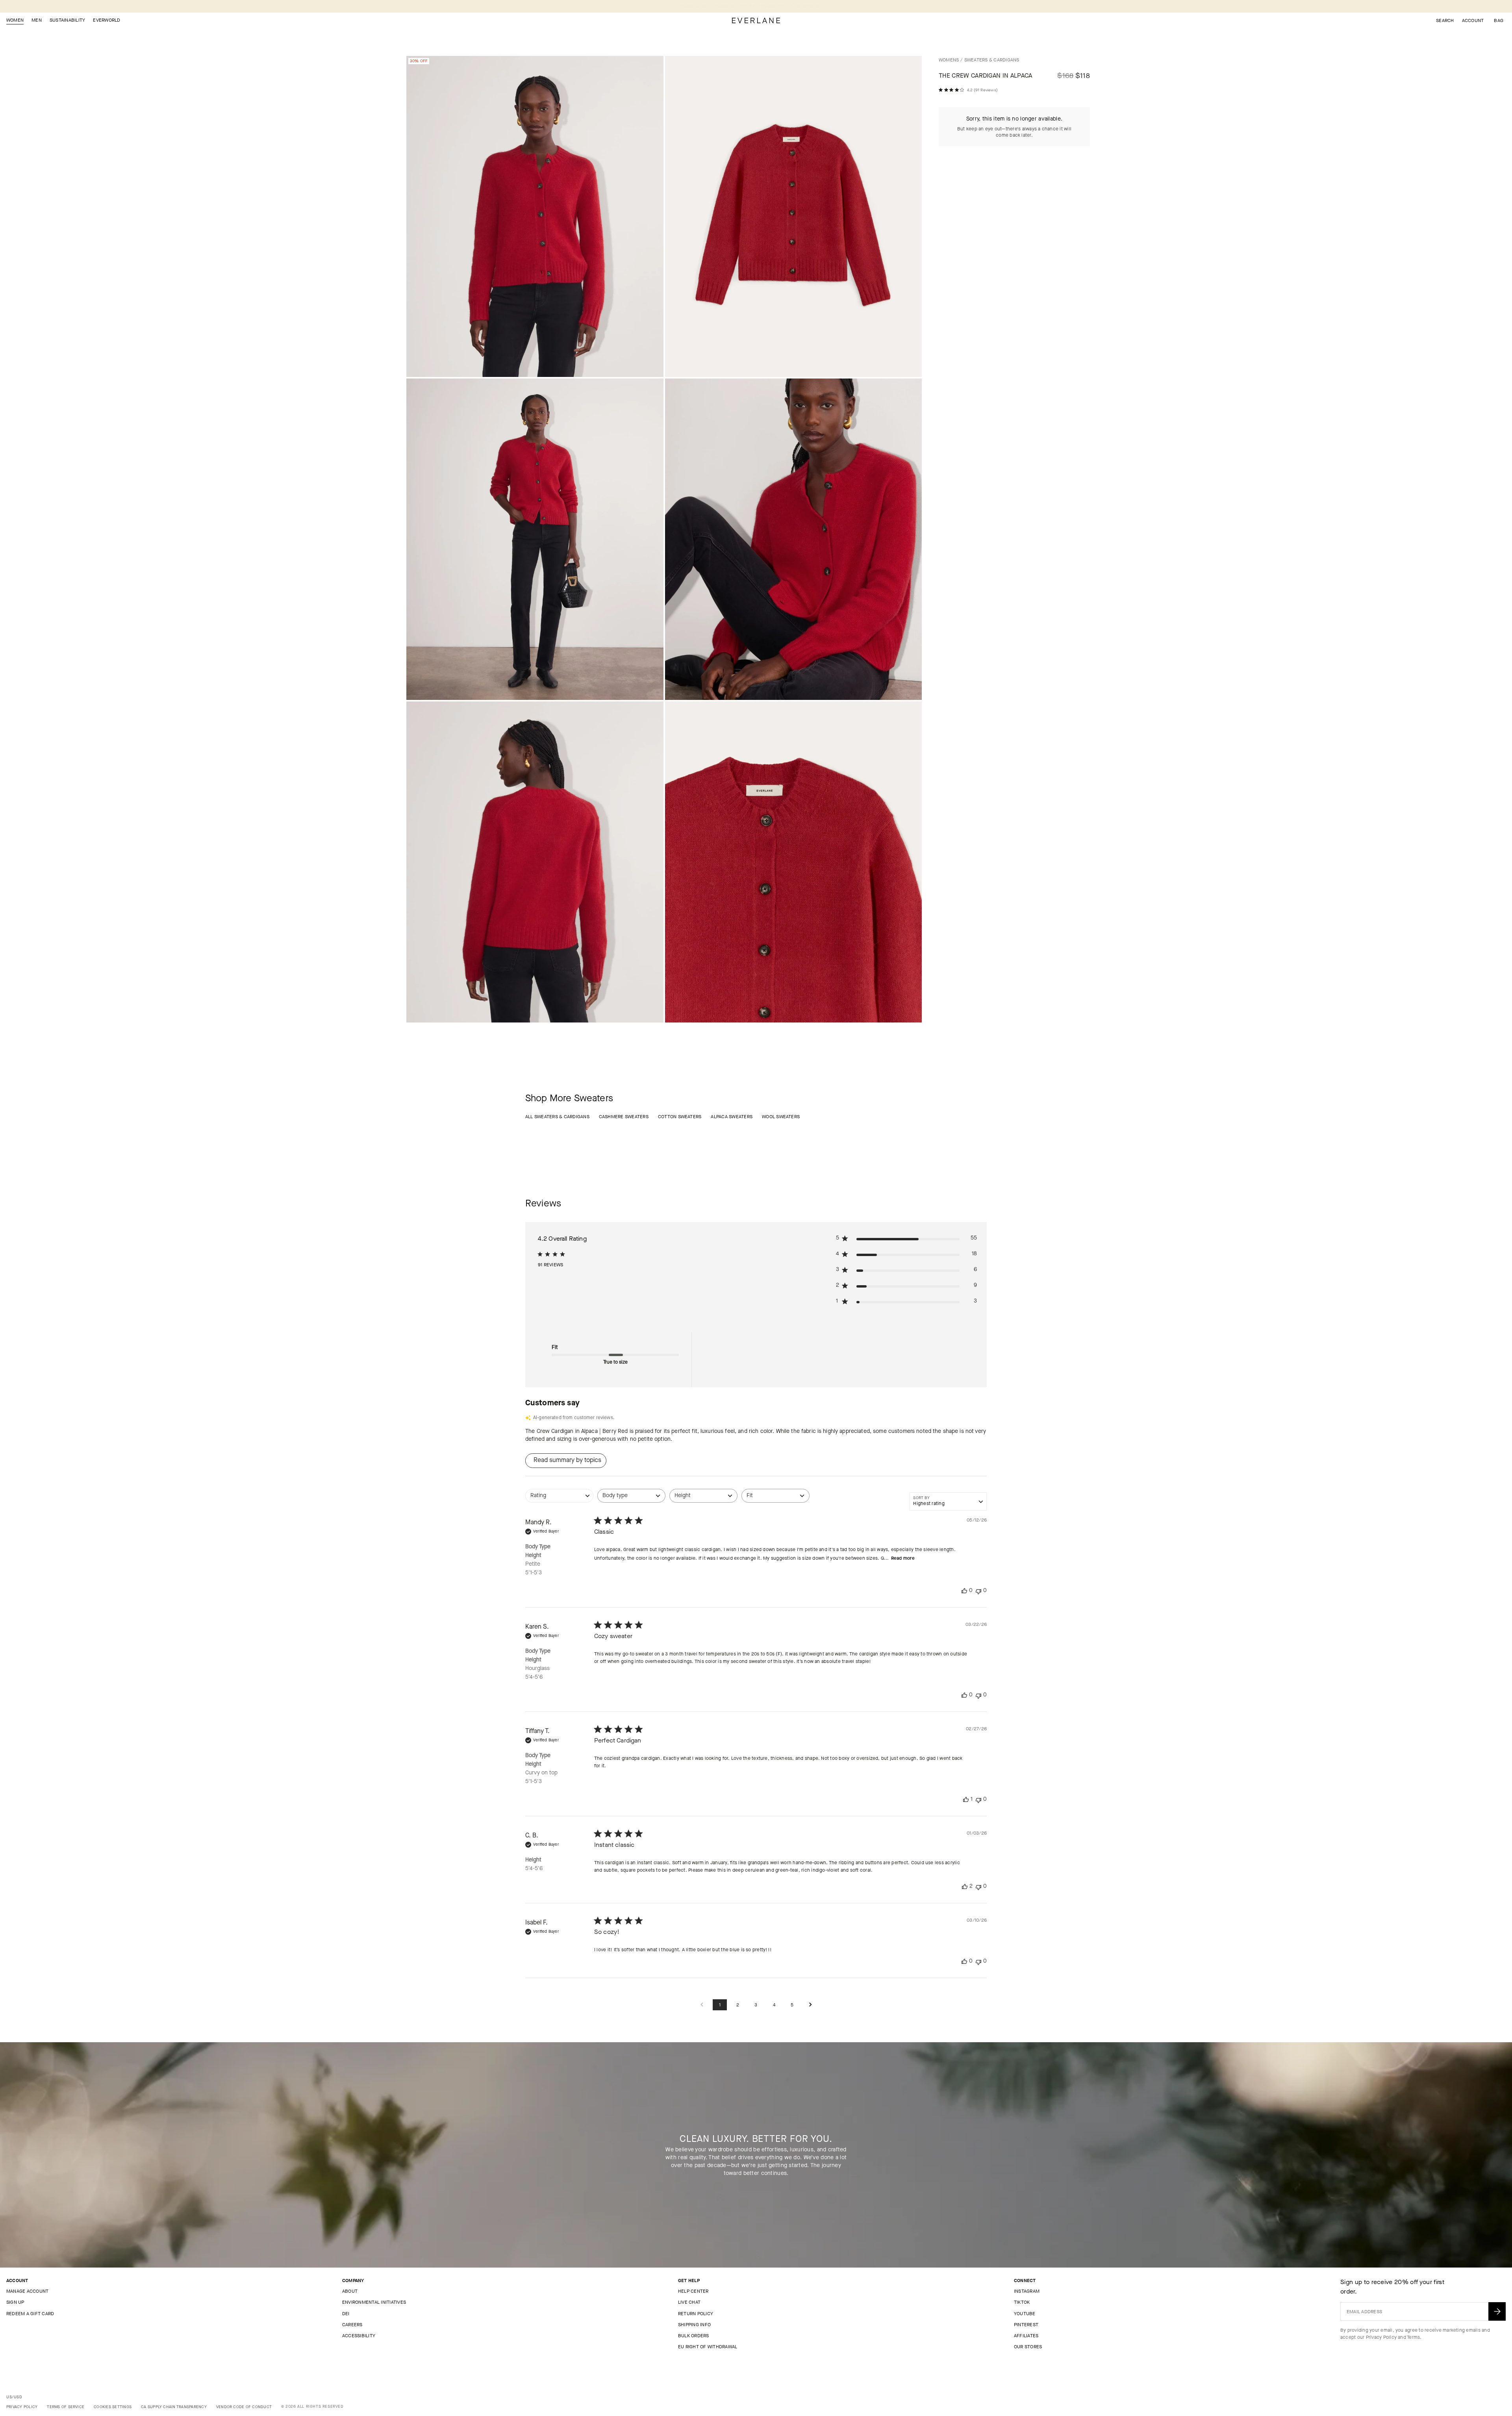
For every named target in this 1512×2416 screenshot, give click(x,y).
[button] (1499, 20)
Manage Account (27, 2291)
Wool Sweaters (781, 1117)
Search (1445, 20)
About (350, 2291)
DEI (346, 2314)
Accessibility (359, 2336)
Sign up (15, 2302)
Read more (903, 1558)
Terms (1413, 2337)
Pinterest (1026, 2325)
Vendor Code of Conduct (244, 2407)
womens (949, 60)
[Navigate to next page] (810, 2005)
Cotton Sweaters (680, 1117)
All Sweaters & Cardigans (557, 1117)
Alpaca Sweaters (732, 1117)
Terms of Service (66, 2407)
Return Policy (696, 2314)
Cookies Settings (113, 2407)
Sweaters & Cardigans (992, 60)
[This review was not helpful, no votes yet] (978, 1591)
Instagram (1027, 2291)
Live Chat (689, 2302)
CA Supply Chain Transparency (174, 2407)
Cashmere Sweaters (624, 1117)
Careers (352, 2325)
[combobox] (559, 1500)
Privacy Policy (1381, 2337)
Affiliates (1026, 2336)
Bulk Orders (694, 2336)
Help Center (693, 2291)
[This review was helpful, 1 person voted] (966, 1799)
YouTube (1025, 2314)
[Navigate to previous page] (702, 2005)
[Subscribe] (1497, 2311)
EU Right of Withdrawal (708, 2347)
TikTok (1022, 2302)
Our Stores (1028, 2347)
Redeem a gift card (30, 2314)
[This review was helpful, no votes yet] (964, 1591)
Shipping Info (694, 2325)
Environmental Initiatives (374, 2302)
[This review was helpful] (965, 1886)
